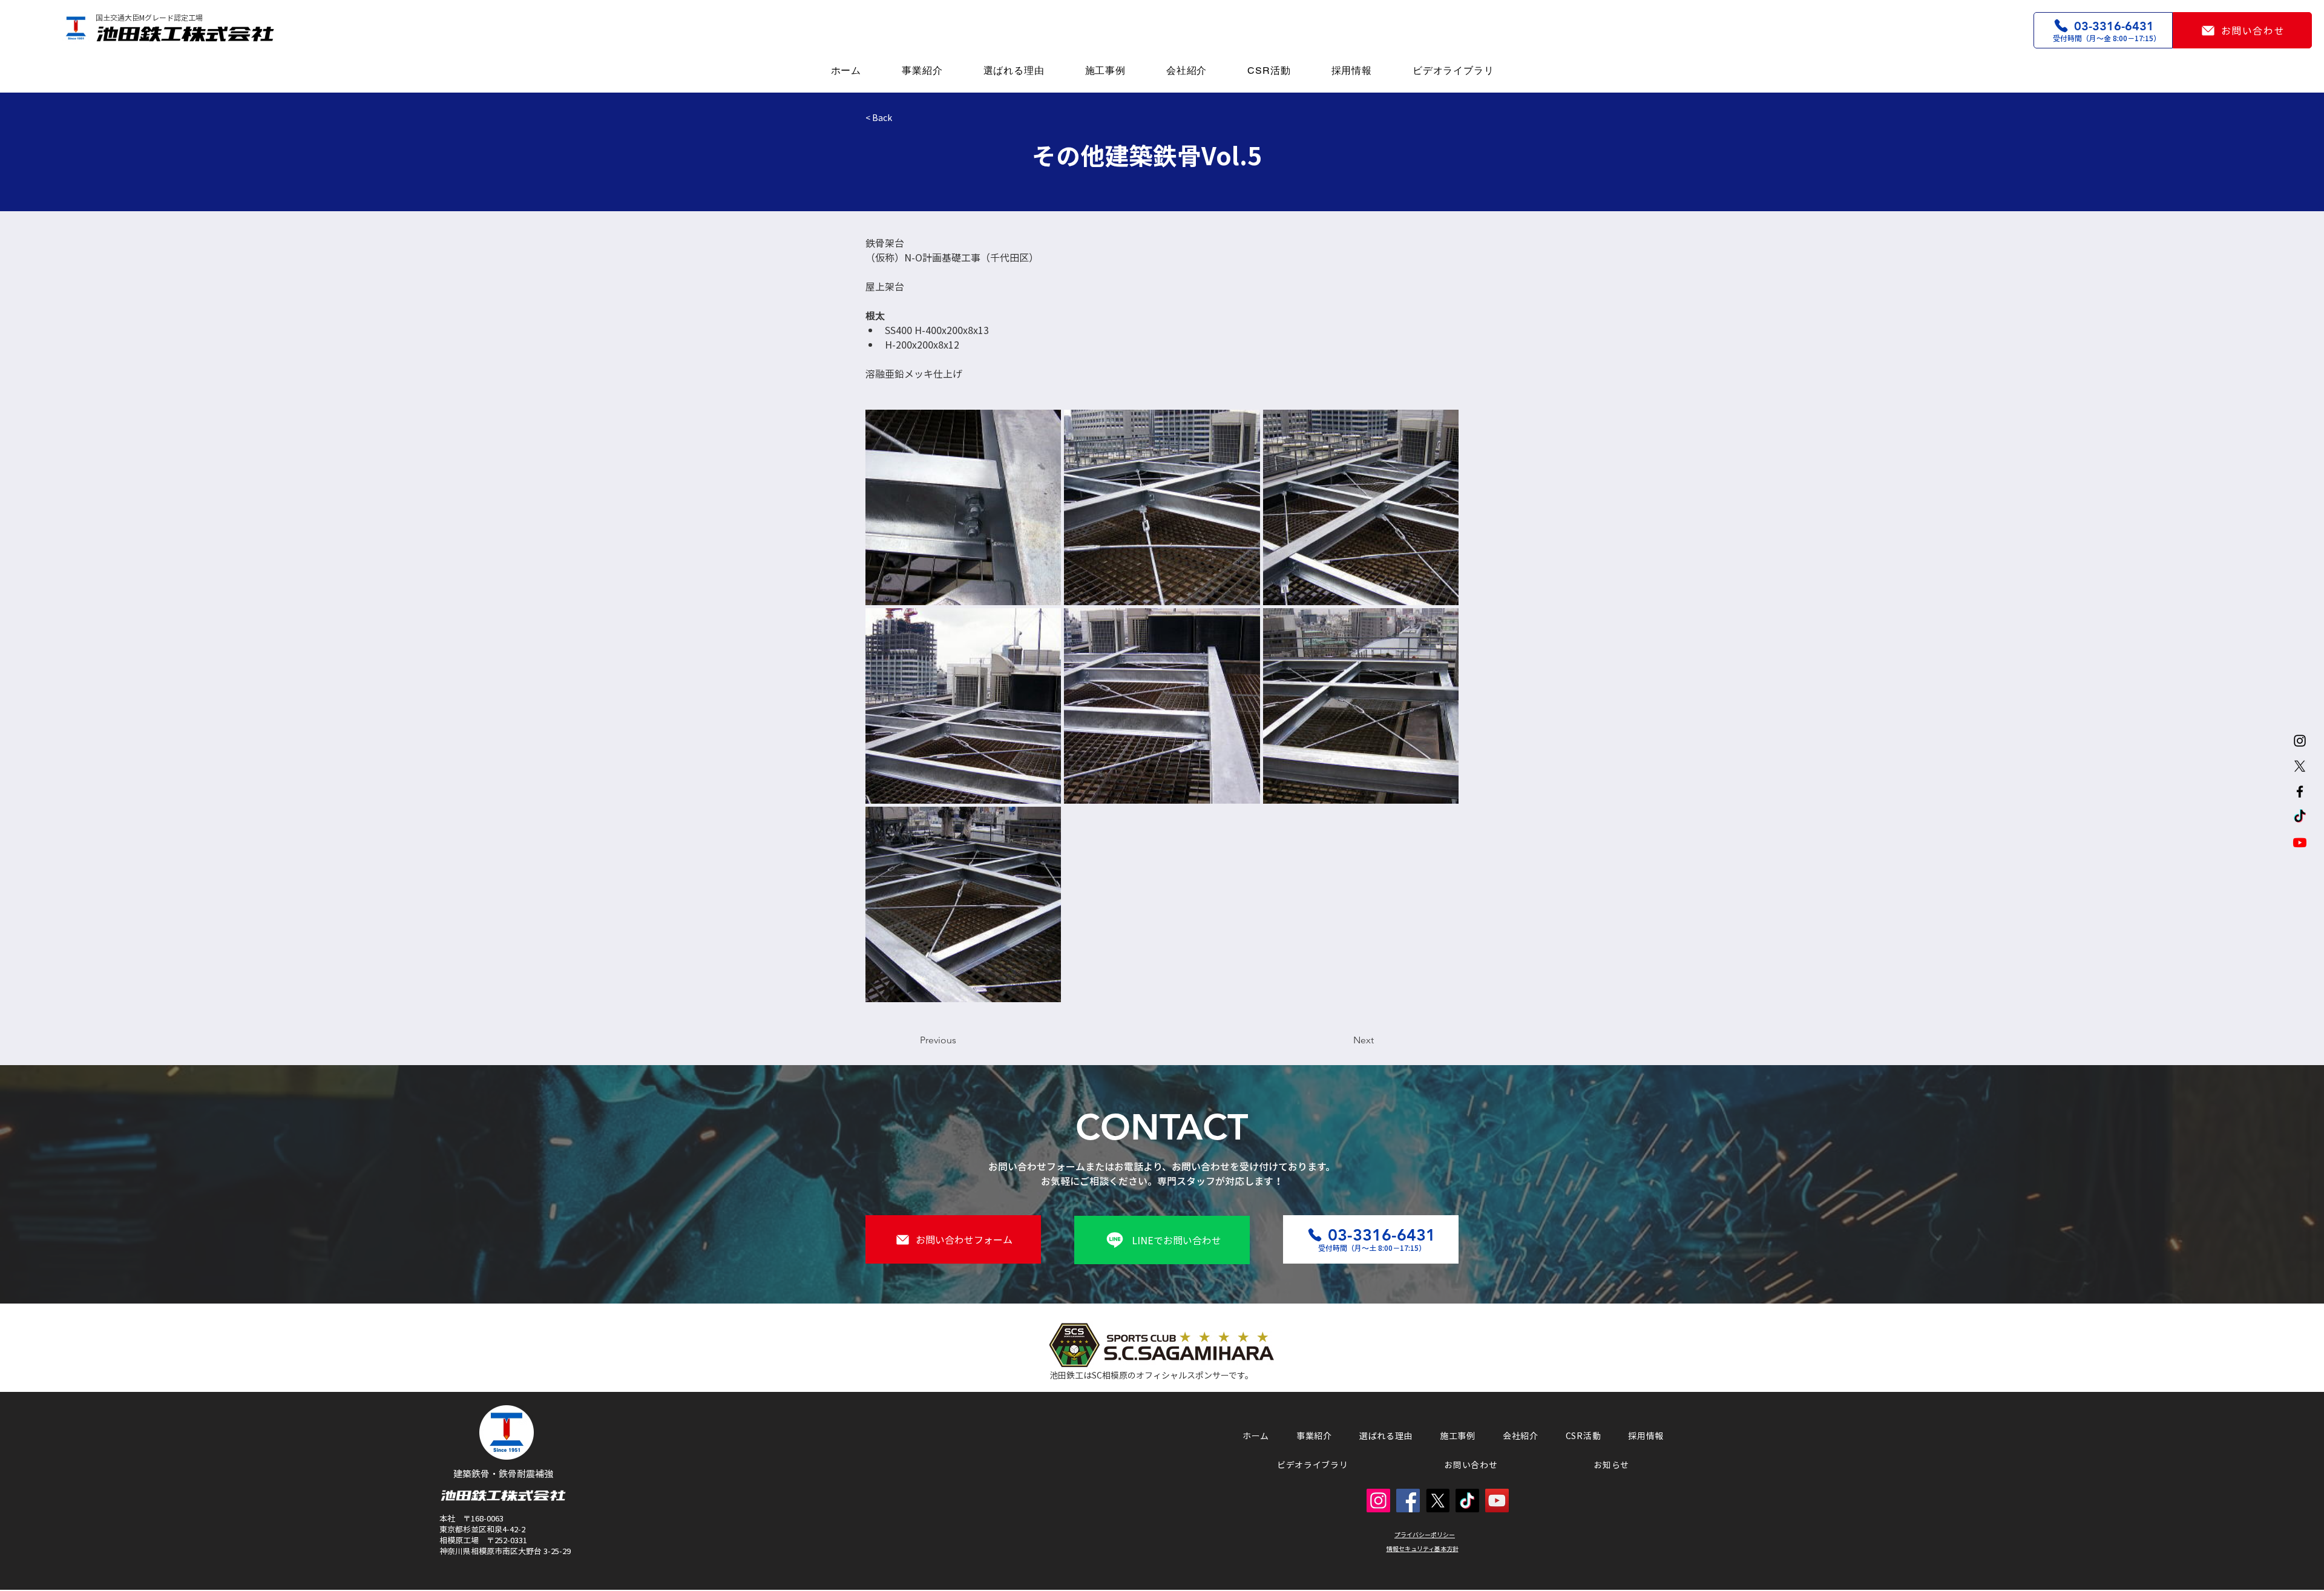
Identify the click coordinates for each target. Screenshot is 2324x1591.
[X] (2300, 766)
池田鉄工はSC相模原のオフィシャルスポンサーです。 (1151, 1375)
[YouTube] (1497, 1501)
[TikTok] (2300, 817)
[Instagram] (2300, 741)
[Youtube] (2300, 842)
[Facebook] (2300, 792)
